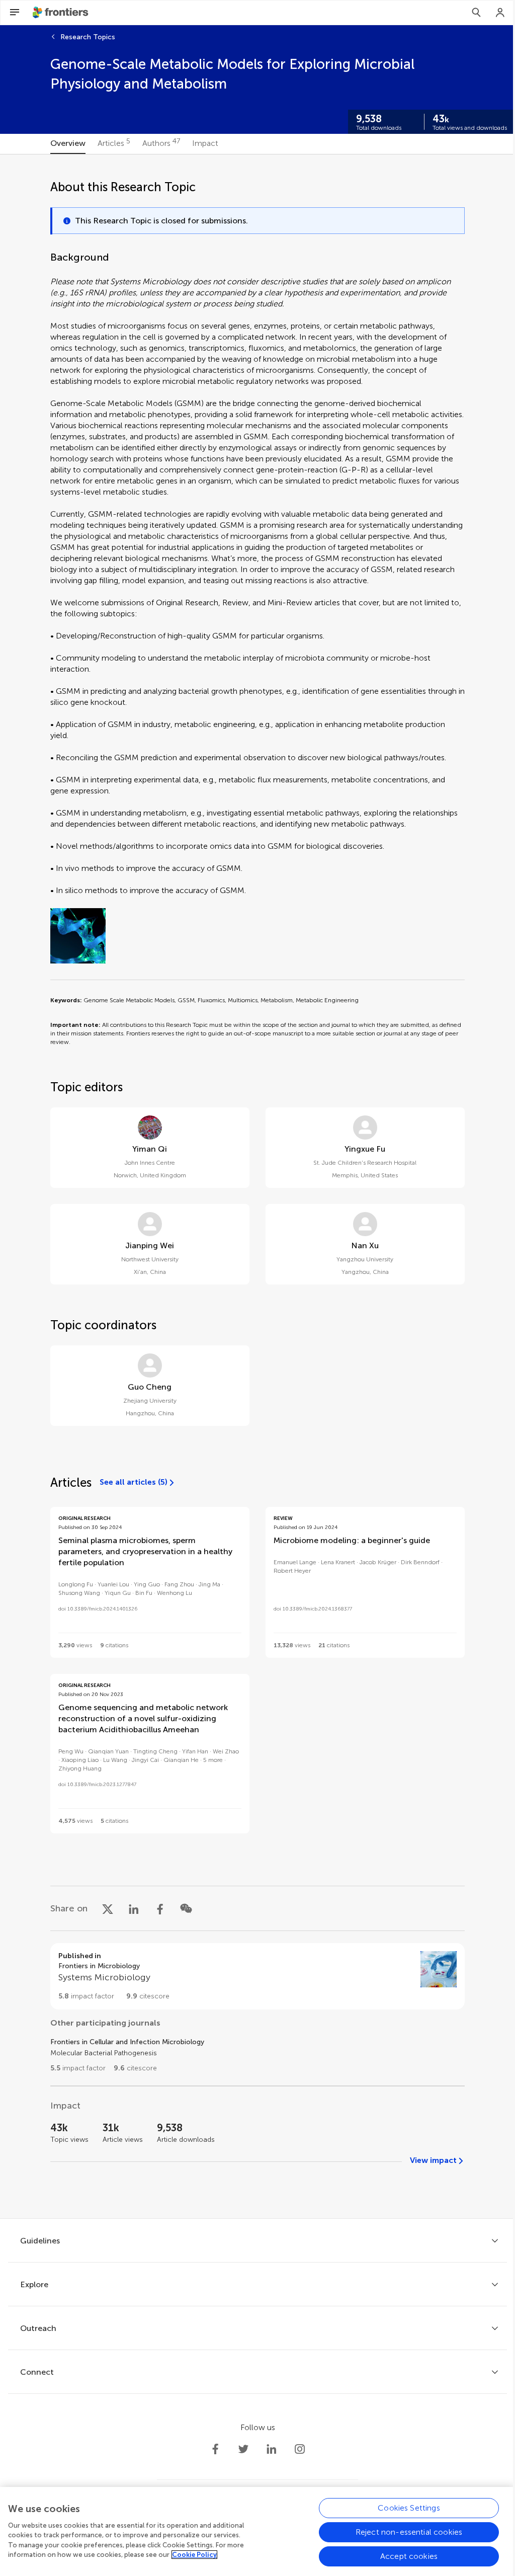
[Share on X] (108, 1908)
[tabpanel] (257, 1186)
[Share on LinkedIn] (134, 1908)
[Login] (500, 13)
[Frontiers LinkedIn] (272, 2449)
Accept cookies (409, 2556)
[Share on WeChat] (186, 1908)
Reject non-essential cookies (409, 2532)
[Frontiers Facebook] (215, 2449)
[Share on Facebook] (160, 1908)
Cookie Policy (194, 2555)
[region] (257, 2531)
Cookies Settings (409, 2508)
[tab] (68, 144)
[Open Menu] (15, 13)
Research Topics (88, 37)
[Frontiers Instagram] (300, 2449)
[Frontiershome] (61, 13)
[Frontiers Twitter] (243, 2449)
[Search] (476, 13)
